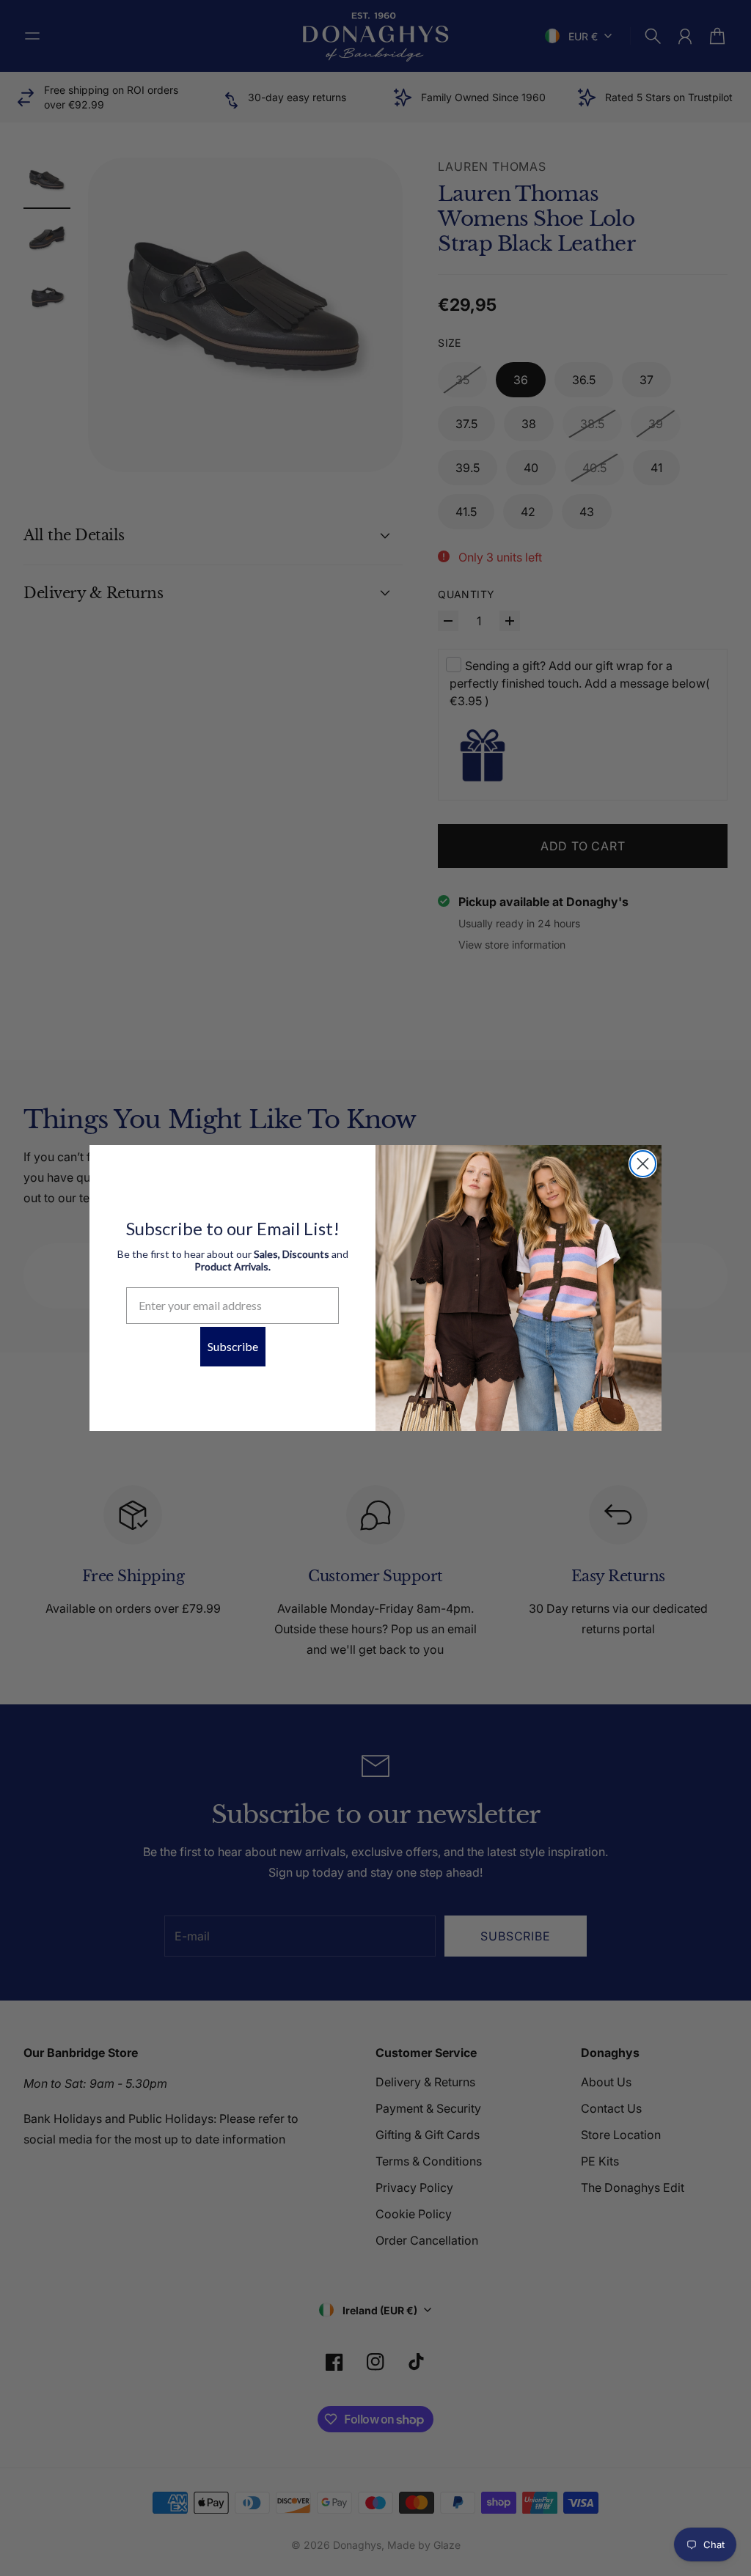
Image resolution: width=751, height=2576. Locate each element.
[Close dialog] (643, 1164)
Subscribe (233, 1346)
